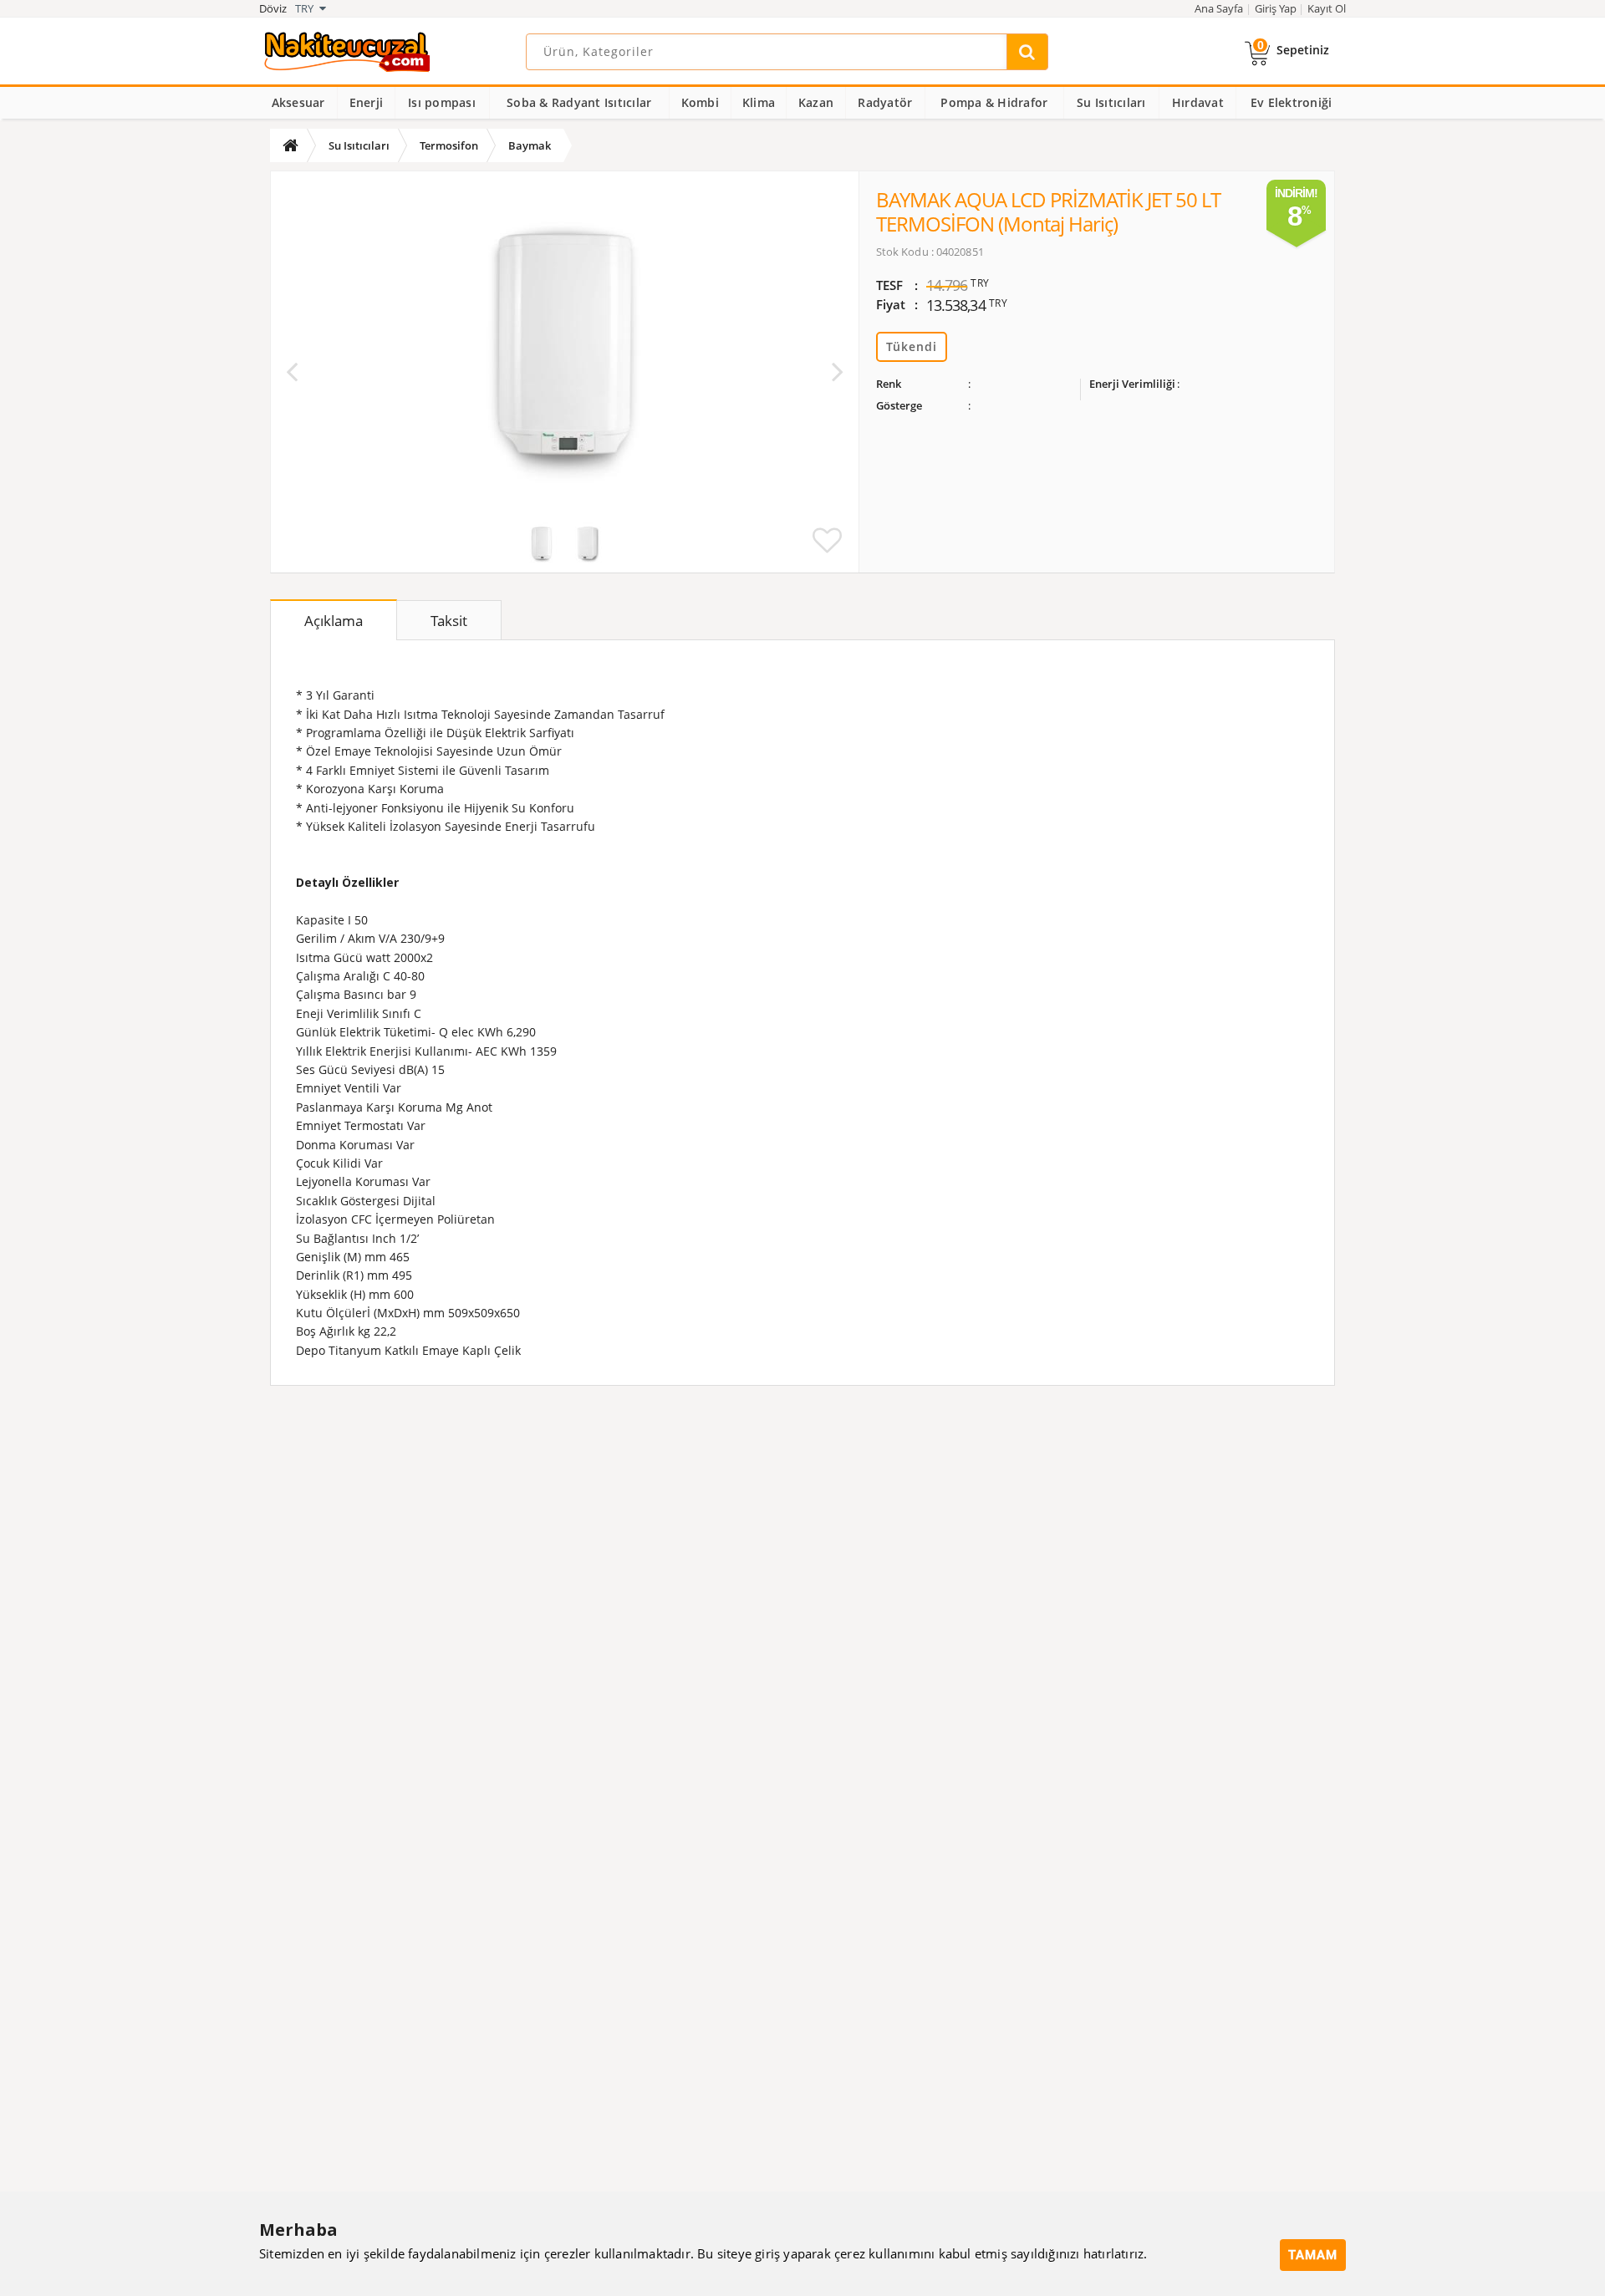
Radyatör (885, 102)
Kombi (700, 102)
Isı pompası (442, 102)
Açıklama (334, 621)
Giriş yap (1276, 8)
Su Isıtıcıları (1111, 102)
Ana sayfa (1219, 8)
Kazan (816, 102)
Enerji (367, 102)
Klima (759, 102)
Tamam (1313, 2255)
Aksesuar (298, 102)
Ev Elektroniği (1292, 102)
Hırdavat (1198, 102)
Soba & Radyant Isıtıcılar (579, 102)
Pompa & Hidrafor (994, 102)
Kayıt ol (1327, 8)
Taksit (449, 621)
